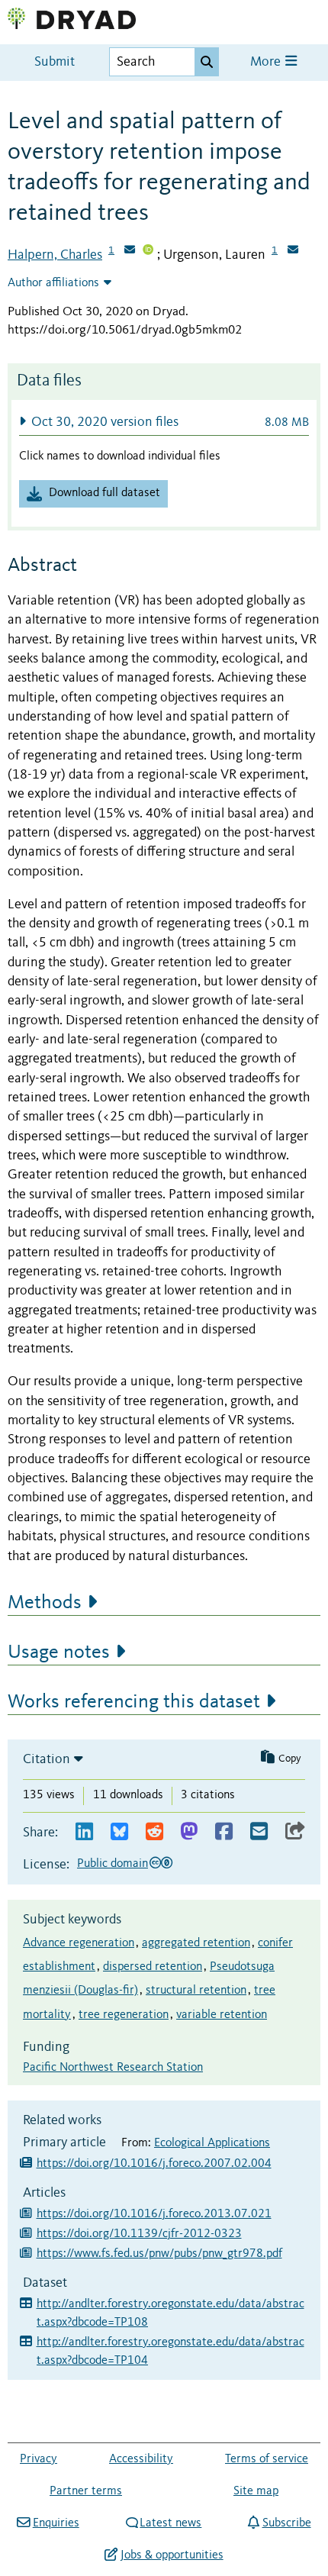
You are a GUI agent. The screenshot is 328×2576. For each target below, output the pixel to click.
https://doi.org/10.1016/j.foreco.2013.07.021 (154, 2214)
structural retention (196, 1991)
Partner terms (86, 2491)
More (267, 62)
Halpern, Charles (55, 255)
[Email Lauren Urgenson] (293, 251)
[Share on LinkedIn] (84, 1832)
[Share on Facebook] (224, 1832)
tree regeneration (124, 2015)
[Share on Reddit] (154, 1832)
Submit (55, 62)
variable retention (222, 2015)
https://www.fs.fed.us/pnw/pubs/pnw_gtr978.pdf (159, 2254)
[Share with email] (259, 1832)
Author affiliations (53, 283)
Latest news (170, 2523)
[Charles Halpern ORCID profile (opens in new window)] (148, 251)
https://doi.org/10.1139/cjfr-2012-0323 (139, 2234)
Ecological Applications (212, 2143)
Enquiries (56, 2523)
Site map (256, 2491)
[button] (164, 422)
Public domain (113, 1864)
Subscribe (286, 2523)
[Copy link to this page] (295, 1832)
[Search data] (207, 62)
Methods (45, 1603)
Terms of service (267, 2459)
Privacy (39, 2459)
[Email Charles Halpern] (130, 251)
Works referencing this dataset (134, 1702)
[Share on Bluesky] (119, 1832)
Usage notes (59, 1652)
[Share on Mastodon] (189, 1832)
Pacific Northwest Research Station (113, 2068)
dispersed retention (153, 1967)
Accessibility (141, 2459)
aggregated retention (196, 1943)
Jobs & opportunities (172, 2555)
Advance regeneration (79, 1943)
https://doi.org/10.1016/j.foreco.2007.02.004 (154, 2164)
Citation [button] (47, 1759)
